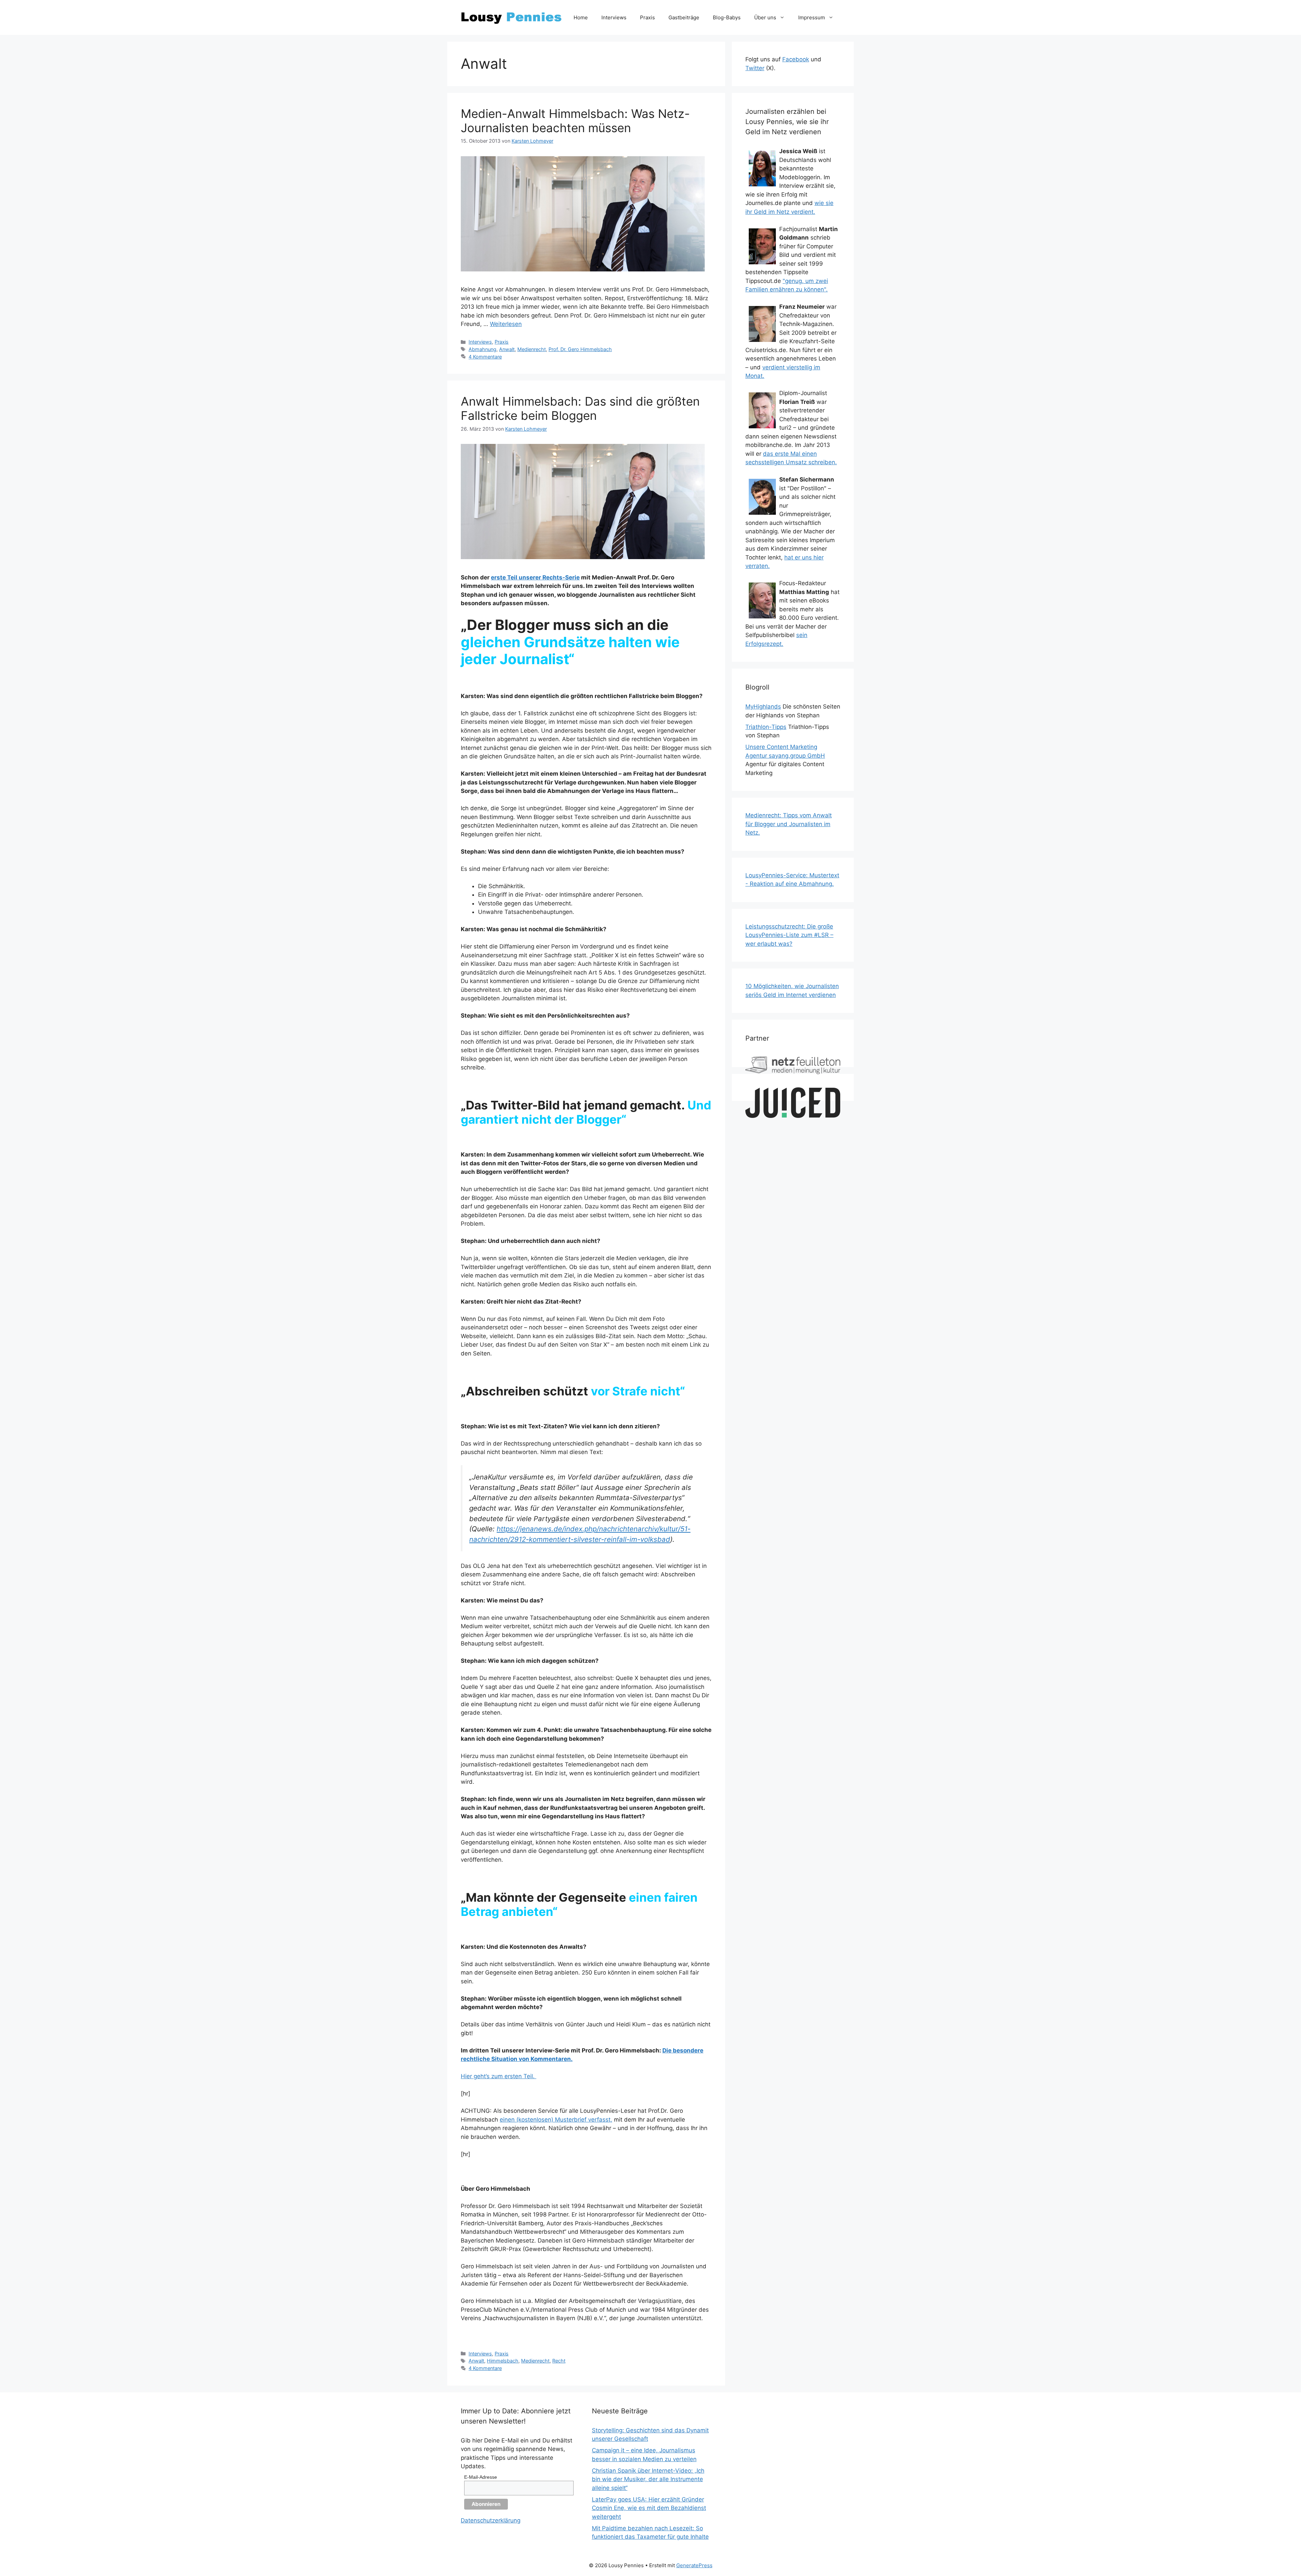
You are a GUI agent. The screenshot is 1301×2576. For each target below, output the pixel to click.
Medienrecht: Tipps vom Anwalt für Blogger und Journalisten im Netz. (789, 824)
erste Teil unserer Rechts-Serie (535, 577)
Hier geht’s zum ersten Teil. (499, 2076)
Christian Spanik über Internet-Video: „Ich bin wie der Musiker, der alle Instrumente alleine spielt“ (648, 2479)
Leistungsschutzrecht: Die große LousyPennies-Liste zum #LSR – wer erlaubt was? (789, 935)
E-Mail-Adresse (481, 2477)
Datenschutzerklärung (491, 2520)
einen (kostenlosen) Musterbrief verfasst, (556, 2120)
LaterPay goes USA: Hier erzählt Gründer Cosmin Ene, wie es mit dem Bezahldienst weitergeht (649, 2508)
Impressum (812, 17)
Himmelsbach (503, 2361)
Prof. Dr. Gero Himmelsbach (580, 349)
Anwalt (507, 349)
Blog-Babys (727, 17)
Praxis (647, 17)
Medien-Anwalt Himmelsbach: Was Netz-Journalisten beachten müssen (575, 121)
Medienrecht (532, 349)
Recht (559, 2361)
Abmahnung (482, 349)
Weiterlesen (506, 324)
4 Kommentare (485, 357)
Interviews (614, 17)
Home (581, 17)
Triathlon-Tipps (766, 727)
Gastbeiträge (684, 17)
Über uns (765, 17)
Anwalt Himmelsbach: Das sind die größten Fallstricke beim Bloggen (580, 408)
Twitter (755, 68)
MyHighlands (763, 707)
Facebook (796, 59)
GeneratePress (694, 2565)
